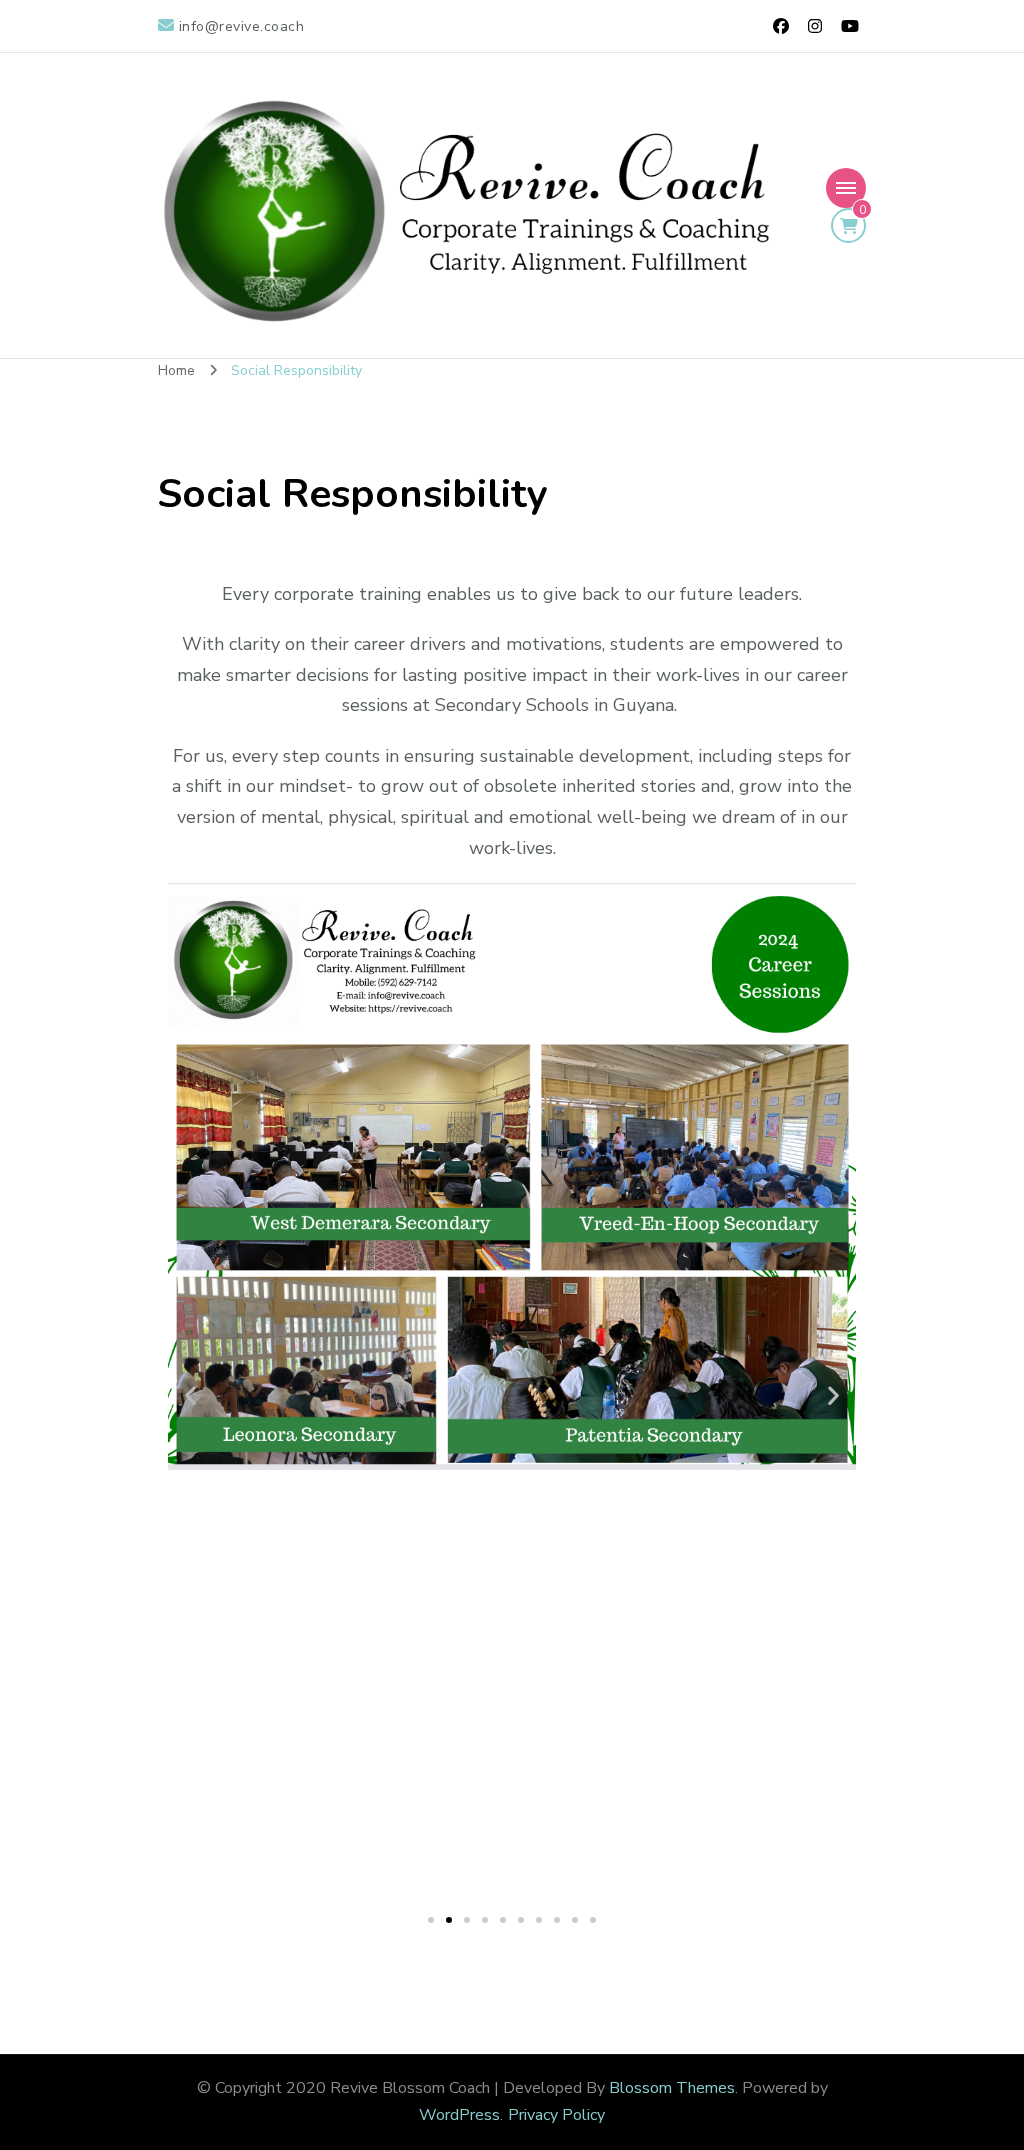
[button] (190, 1395)
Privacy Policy (556, 2115)
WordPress (459, 2115)
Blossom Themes (672, 2088)
